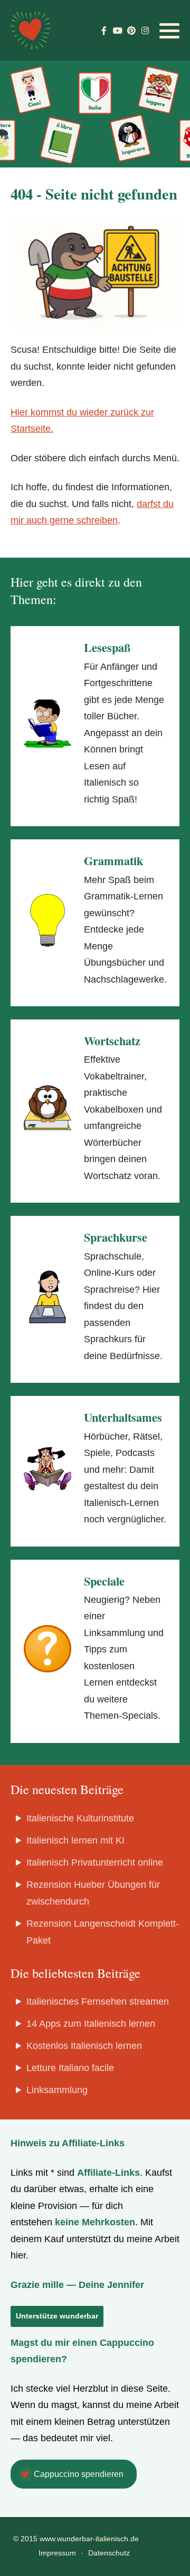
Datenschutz (109, 2553)
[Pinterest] (131, 31)
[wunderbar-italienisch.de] (30, 30)
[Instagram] (145, 31)
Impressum (57, 2553)
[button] (169, 31)
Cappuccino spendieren (78, 2474)
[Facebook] (104, 31)
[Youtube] (117, 31)
